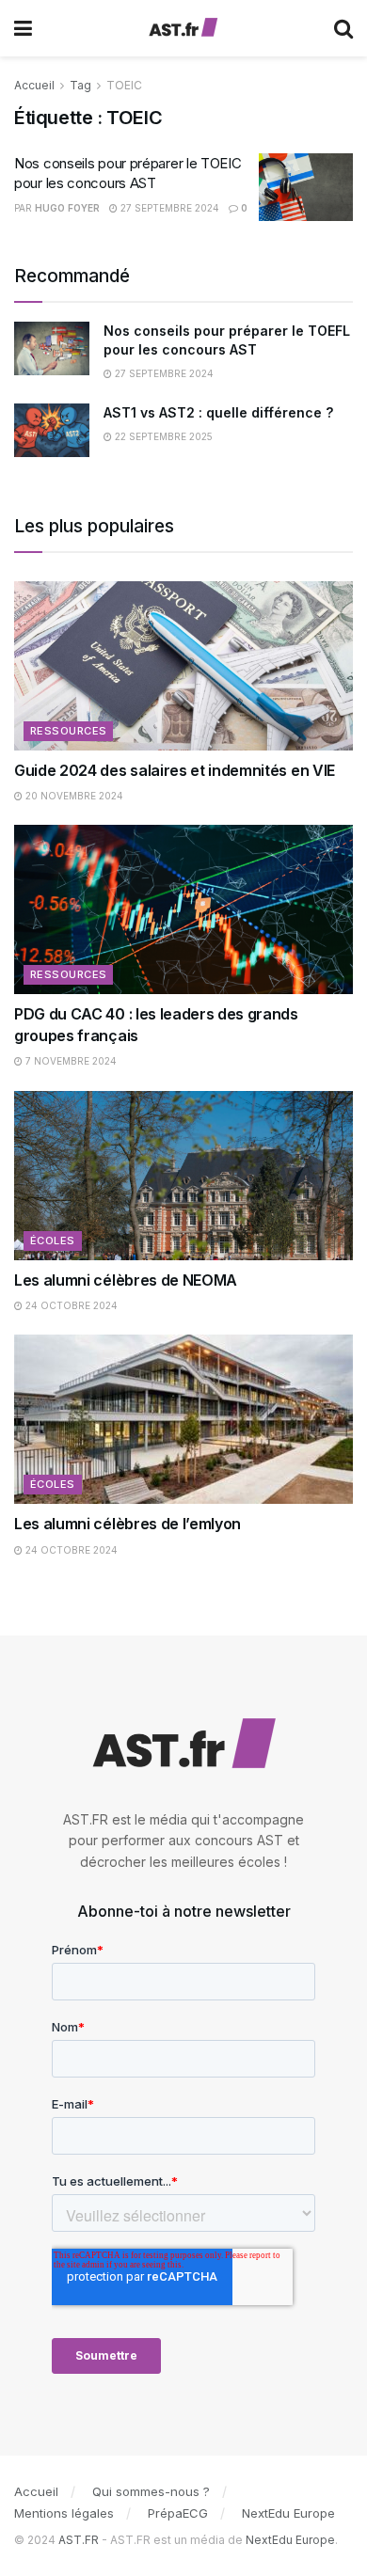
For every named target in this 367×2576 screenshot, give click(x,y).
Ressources (68, 731)
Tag (80, 85)
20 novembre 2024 (73, 796)
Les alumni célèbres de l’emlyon (128, 1524)
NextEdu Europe (288, 2513)
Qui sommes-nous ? (151, 2491)
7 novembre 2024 (70, 1061)
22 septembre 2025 (162, 436)
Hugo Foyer (67, 208)
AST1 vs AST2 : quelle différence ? (218, 412)
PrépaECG (178, 2513)
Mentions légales (64, 2513)
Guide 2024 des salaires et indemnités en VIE (175, 770)
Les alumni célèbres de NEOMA (126, 1280)
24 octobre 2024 (70, 1305)
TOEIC (124, 85)
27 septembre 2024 (168, 208)
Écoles (53, 1241)
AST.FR (79, 2540)
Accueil (34, 85)
